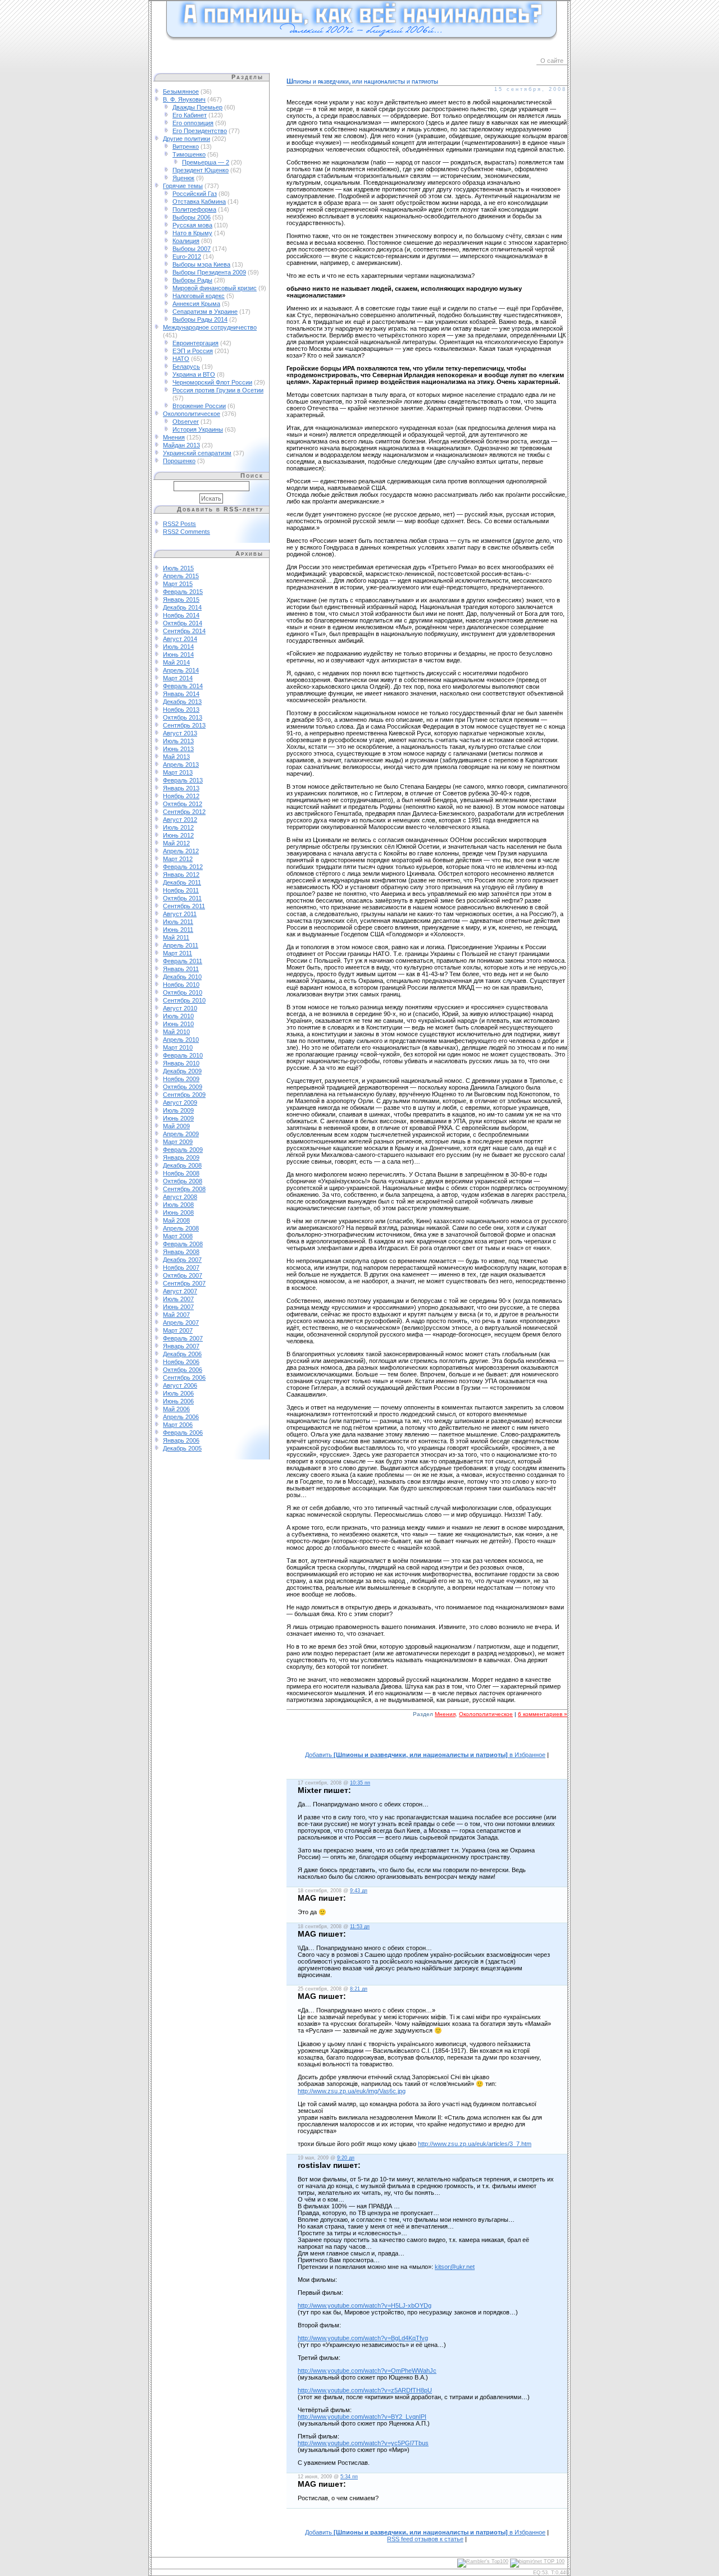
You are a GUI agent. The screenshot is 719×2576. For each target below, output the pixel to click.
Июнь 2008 (178, 1212)
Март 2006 (178, 1425)
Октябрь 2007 (183, 1275)
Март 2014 (178, 678)
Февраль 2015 (183, 592)
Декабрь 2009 (182, 1071)
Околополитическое (192, 414)
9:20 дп (346, 2158)
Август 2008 (180, 1197)
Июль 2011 (178, 922)
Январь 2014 (181, 694)
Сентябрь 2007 (184, 1283)
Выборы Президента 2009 (209, 272)
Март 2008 (178, 1236)
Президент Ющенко (201, 170)
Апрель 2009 (181, 1134)
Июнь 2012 (178, 835)
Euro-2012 (187, 257)
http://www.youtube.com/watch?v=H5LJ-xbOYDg (365, 2305)
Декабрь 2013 (182, 702)
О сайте (552, 61)
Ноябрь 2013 (181, 710)
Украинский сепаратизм (197, 453)
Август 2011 (180, 914)
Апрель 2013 (181, 765)
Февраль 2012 (183, 867)
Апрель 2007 (181, 1323)
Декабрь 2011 (182, 882)
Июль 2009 (178, 1110)
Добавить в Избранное (425, 1755)
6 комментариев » (543, 1714)
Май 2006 (176, 1409)
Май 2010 (176, 1032)
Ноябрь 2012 (181, 796)
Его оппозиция (193, 123)
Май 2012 (176, 843)
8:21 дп (359, 1989)
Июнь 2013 (178, 749)
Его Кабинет (190, 115)
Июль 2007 (178, 1299)
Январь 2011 (181, 969)
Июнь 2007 (178, 1307)
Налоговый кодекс (199, 296)
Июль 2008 (178, 1205)
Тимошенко (189, 154)
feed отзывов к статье (425, 2539)
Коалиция (186, 241)
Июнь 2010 (178, 1024)
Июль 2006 (178, 1393)
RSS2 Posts (179, 524)
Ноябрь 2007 (181, 1268)
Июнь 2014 (178, 655)
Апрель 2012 (181, 851)
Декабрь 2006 (182, 1354)
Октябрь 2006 (183, 1370)
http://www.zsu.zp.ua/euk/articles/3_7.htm (475, 2144)
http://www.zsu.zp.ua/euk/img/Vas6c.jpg (352, 2091)
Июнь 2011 (178, 930)
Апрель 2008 (181, 1228)
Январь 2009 (181, 1157)
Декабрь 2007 (182, 1260)
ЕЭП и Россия (193, 351)
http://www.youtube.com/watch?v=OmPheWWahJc (367, 2371)
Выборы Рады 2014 (200, 319)
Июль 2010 (178, 1016)
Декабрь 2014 (182, 607)
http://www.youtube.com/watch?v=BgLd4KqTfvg (363, 2338)
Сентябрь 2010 (184, 1000)
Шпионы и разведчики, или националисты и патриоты (362, 81)
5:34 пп (349, 2477)
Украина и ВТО (194, 374)
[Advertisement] (427, 1740)
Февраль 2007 (183, 1338)
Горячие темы (183, 186)
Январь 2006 (181, 1440)
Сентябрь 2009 (184, 1095)
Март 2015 (178, 584)
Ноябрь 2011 (181, 890)
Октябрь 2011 (182, 898)
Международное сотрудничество (210, 327)
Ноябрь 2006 (181, 1362)
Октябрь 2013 (183, 717)
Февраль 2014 (183, 686)
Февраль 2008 (183, 1244)
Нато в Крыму (192, 233)
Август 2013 (180, 733)
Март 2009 (178, 1142)
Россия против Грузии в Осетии (218, 390)
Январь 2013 (181, 788)
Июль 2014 (178, 647)
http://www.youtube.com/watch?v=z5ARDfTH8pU (365, 2390)
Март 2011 (178, 953)
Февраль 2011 (183, 961)
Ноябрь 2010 (181, 985)
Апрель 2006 (181, 1417)
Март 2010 (178, 1047)
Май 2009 (176, 1126)
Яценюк (183, 178)
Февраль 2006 (183, 1433)
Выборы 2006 (192, 217)
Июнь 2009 (178, 1118)
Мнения (174, 437)
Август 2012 (180, 820)
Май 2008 (176, 1220)
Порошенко (179, 461)
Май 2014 (176, 662)
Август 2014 (180, 639)
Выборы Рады (192, 280)
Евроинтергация (195, 343)
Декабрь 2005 (182, 1448)
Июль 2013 (178, 741)
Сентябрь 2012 (184, 812)
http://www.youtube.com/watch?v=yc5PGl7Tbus (363, 2443)
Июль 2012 (178, 827)
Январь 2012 (181, 875)
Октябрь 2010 (183, 992)
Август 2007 (180, 1291)
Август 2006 (180, 1385)
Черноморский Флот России (212, 382)
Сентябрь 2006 (184, 1378)
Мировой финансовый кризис (215, 288)
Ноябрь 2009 (181, 1079)
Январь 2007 (181, 1346)
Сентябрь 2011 (184, 906)
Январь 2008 (181, 1252)
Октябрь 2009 (183, 1087)
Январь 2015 (181, 600)
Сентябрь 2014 (184, 631)
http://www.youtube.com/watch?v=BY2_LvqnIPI (362, 2417)
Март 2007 (178, 1330)
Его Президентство (200, 131)
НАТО (181, 359)
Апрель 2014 (181, 670)
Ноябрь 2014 (181, 615)
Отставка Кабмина (199, 202)
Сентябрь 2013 (184, 725)
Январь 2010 (181, 1063)
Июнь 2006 (178, 1401)
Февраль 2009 (183, 1150)
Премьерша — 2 (206, 162)
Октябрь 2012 (183, 804)
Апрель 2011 (181, 945)
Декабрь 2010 (182, 977)
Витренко (186, 147)
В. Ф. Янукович (184, 99)
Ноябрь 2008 (181, 1173)
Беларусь (186, 367)
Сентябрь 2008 (184, 1189)
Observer (186, 422)
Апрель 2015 (181, 576)
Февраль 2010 (183, 1055)
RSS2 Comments (186, 532)
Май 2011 (176, 937)
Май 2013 (176, 757)
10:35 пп (360, 1783)
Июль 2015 (178, 568)
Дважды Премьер (197, 107)
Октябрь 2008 (183, 1181)
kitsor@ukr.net (455, 2267)
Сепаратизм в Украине (205, 312)
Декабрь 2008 (182, 1165)
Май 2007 (176, 1315)
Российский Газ (195, 194)
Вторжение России (199, 406)
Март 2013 (178, 772)
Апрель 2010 (181, 1040)
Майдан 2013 (181, 445)
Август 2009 (180, 1102)
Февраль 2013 (183, 780)
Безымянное (181, 91)
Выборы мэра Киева (201, 264)
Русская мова (192, 225)
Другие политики (186, 139)
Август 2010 (180, 1008)
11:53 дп (360, 1927)
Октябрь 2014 (183, 623)
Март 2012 (178, 859)
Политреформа (194, 209)
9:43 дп (359, 1891)
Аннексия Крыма (196, 304)
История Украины (198, 429)
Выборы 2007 (192, 249)
